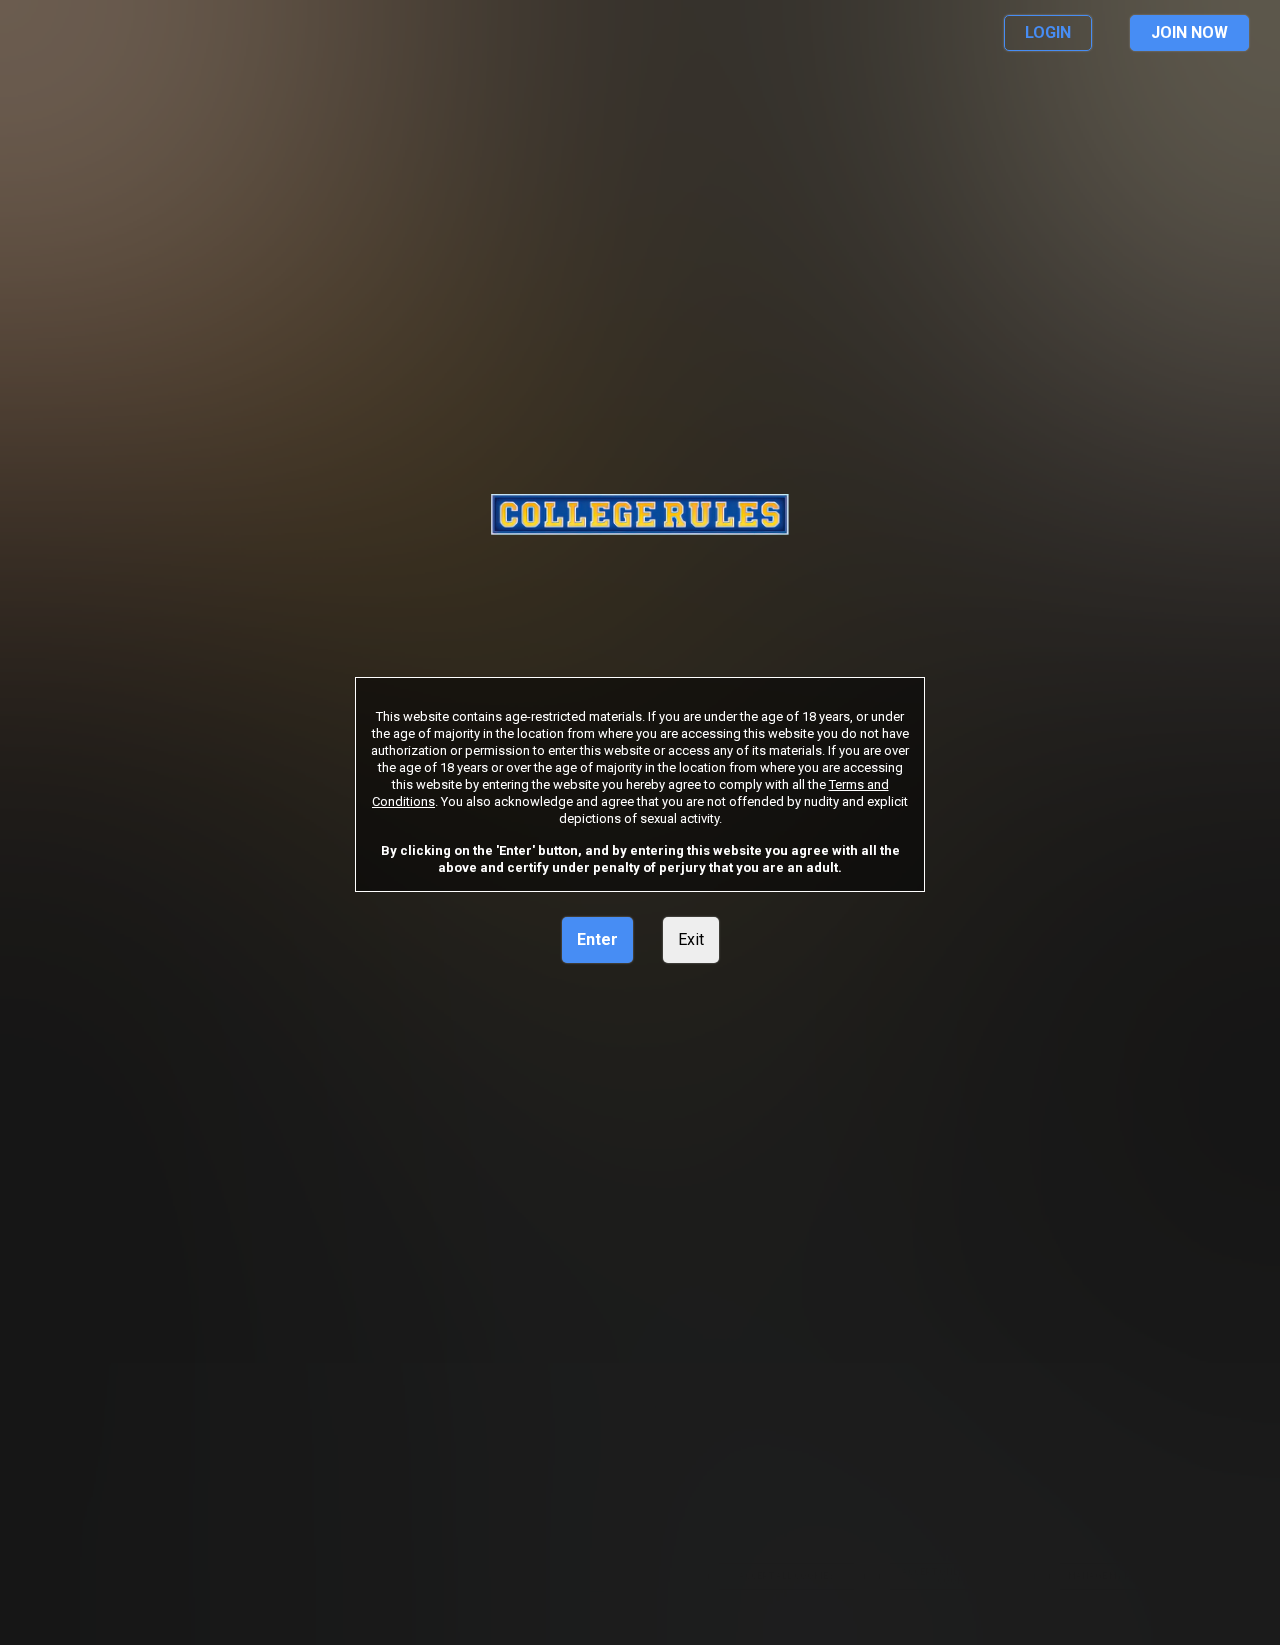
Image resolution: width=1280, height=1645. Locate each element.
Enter (597, 939)
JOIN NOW (1189, 32)
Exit (691, 939)
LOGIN (1048, 32)
